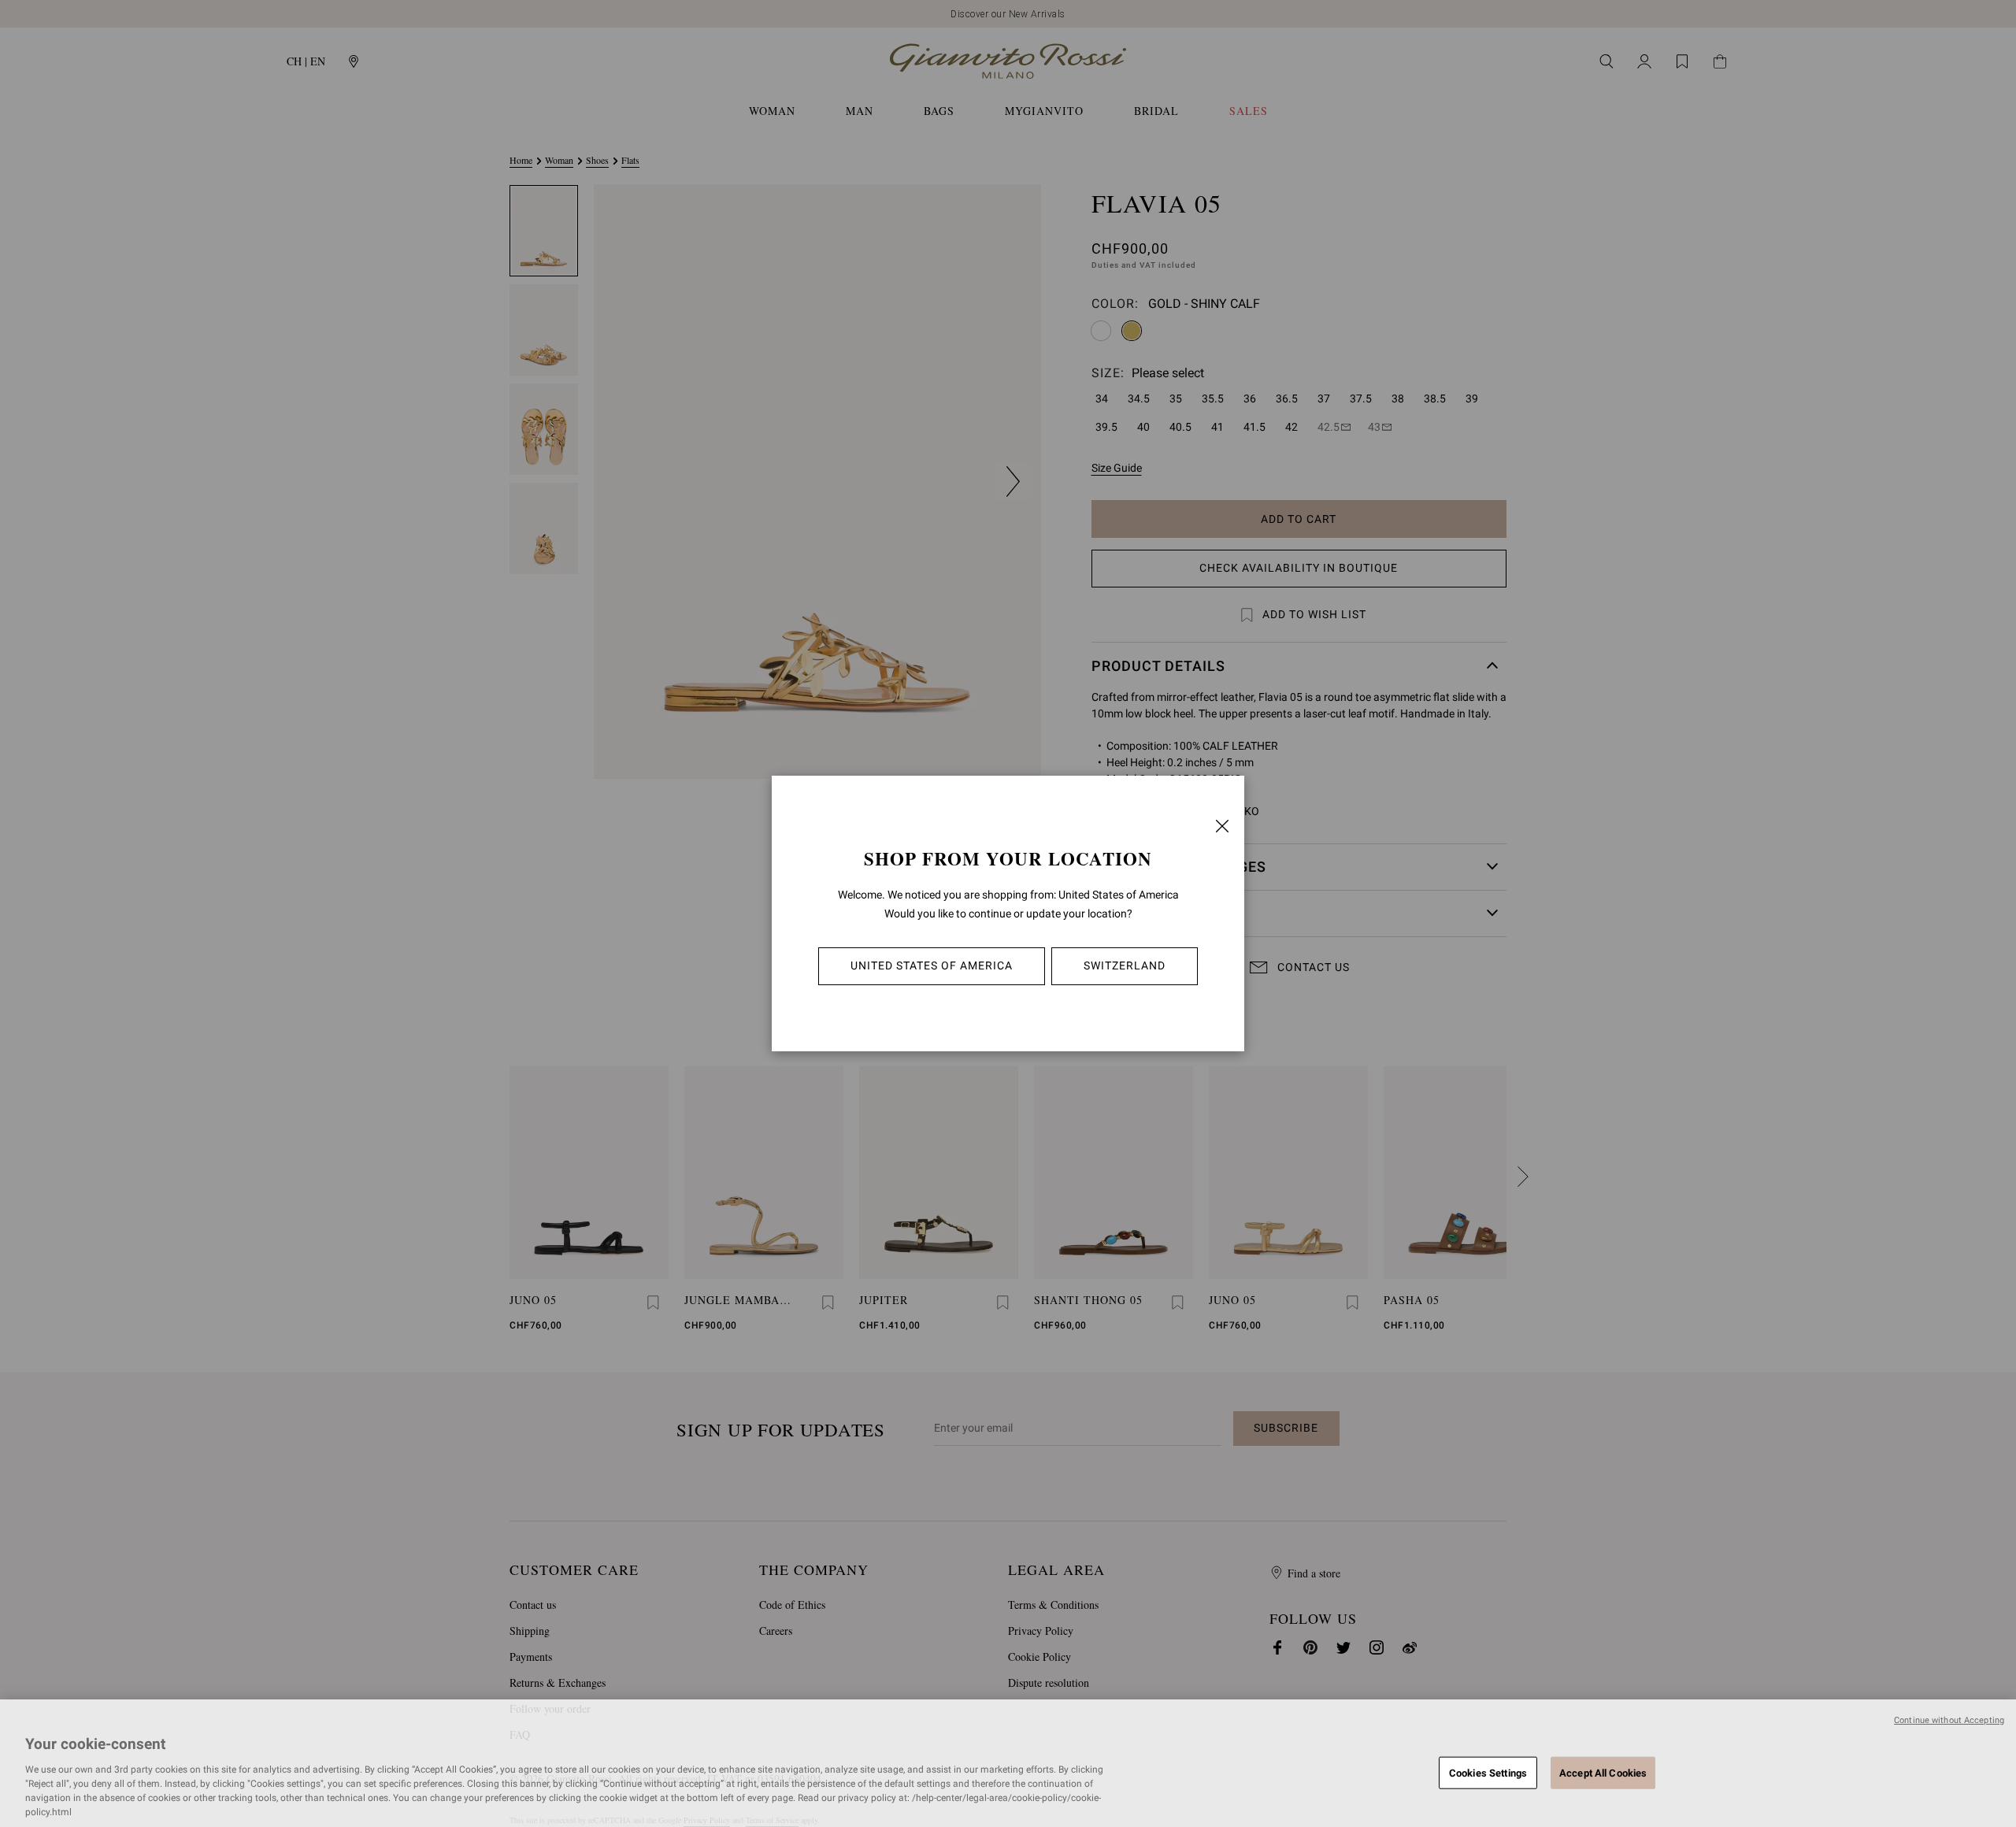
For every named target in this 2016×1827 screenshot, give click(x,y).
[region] (1008, 1763)
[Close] (1222, 826)
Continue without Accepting (1949, 1720)
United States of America (932, 965)
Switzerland (1125, 965)
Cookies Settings (1488, 1772)
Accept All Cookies (1603, 1772)
